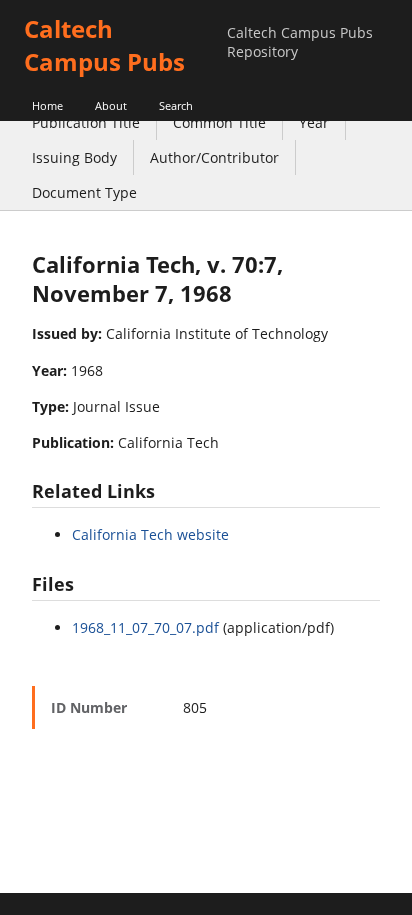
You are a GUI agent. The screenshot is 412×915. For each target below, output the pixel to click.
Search (176, 105)
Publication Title (86, 122)
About (111, 105)
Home (47, 105)
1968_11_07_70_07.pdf (145, 627)
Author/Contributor (214, 157)
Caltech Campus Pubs (104, 45)
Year (314, 122)
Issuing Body (74, 157)
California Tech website (150, 534)
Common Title (219, 122)
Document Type (84, 192)
